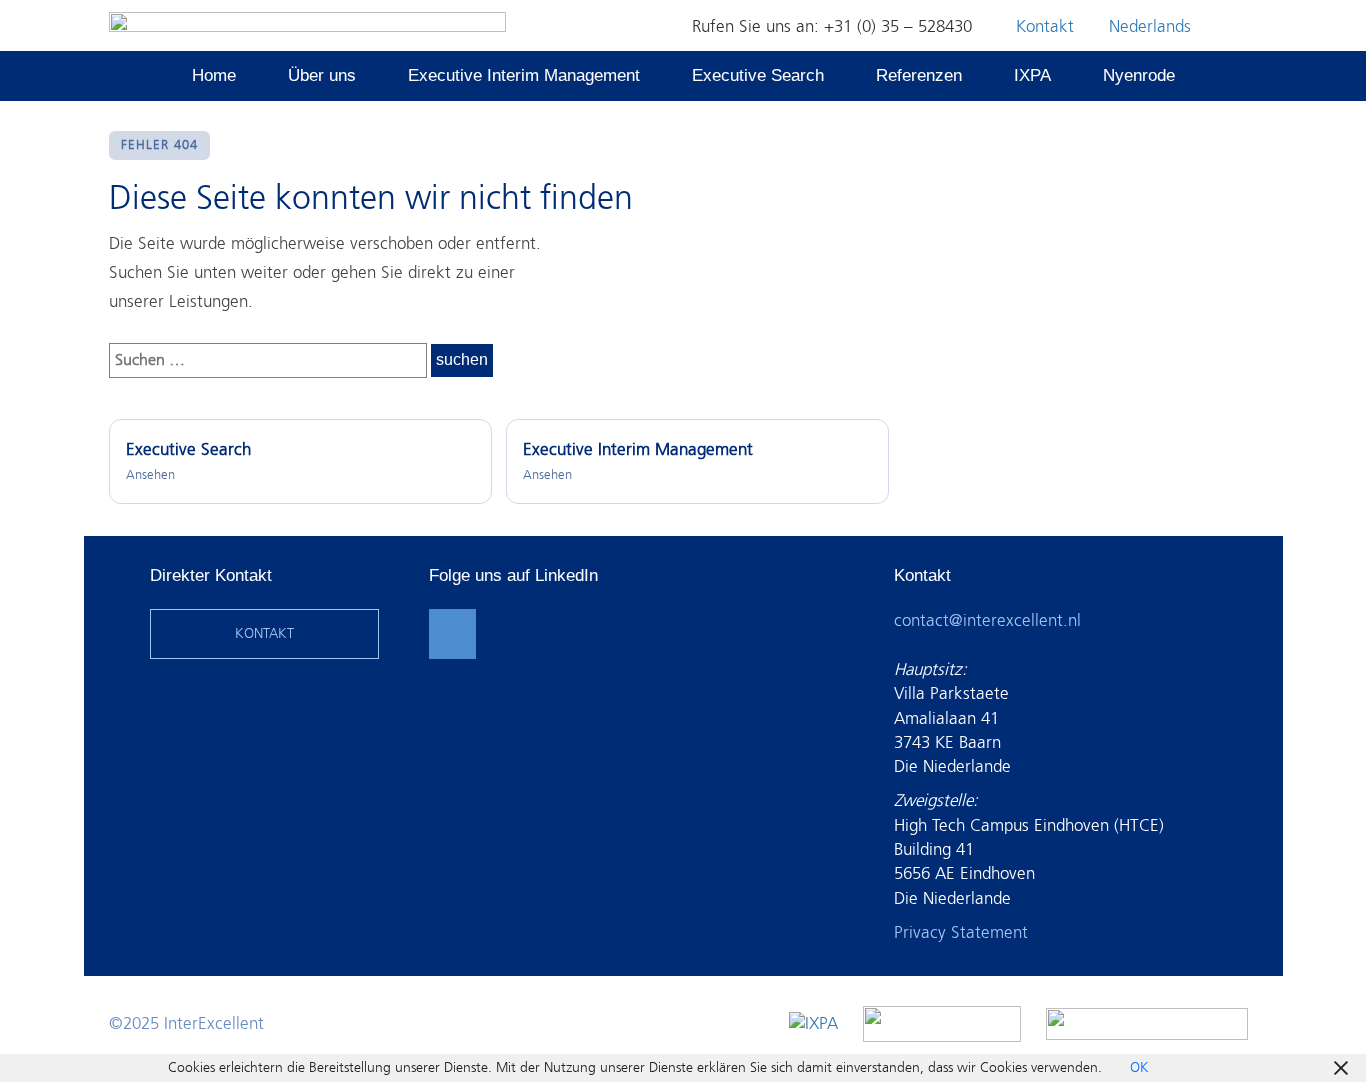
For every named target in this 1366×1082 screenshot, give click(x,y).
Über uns (322, 75)
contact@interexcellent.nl (987, 620)
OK (1139, 1067)
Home (214, 75)
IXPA (1032, 75)
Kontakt (1045, 26)
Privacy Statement (961, 932)
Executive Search (758, 75)
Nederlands (1150, 26)
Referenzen (919, 75)
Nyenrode (1139, 75)
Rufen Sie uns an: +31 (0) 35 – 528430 (832, 26)
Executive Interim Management (524, 75)
